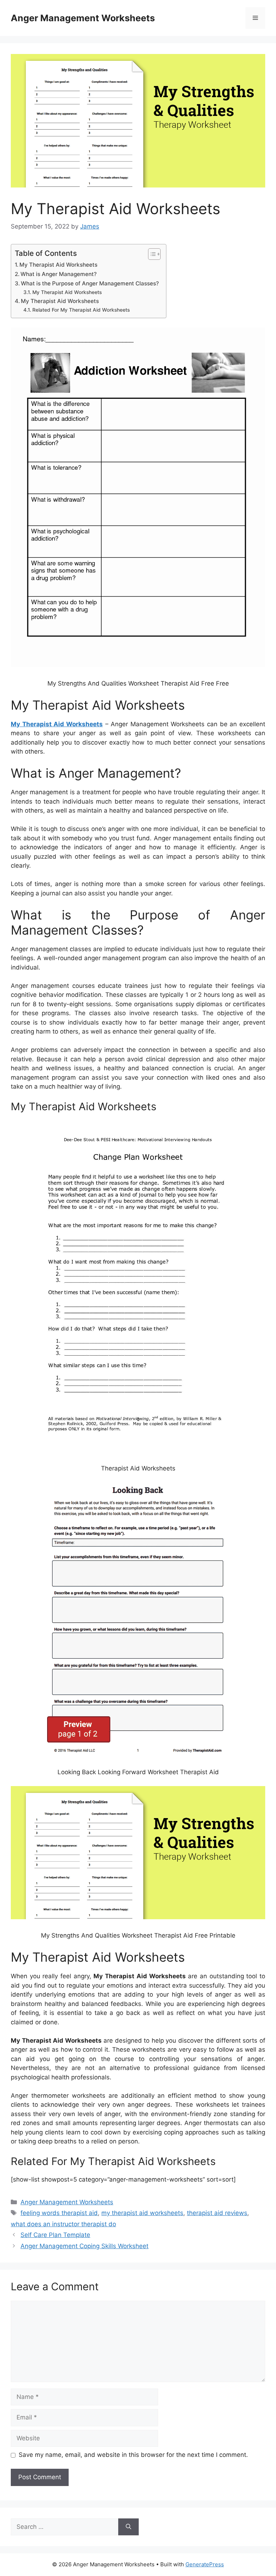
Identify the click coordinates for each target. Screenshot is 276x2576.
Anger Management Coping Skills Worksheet (84, 2246)
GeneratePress (205, 2564)
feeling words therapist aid (59, 2213)
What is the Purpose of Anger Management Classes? (90, 283)
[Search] (128, 2527)
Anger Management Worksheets (83, 18)
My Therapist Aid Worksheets (58, 265)
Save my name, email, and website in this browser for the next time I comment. (133, 2455)
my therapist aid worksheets (142, 2213)
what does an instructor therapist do (63, 2224)
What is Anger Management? (59, 274)
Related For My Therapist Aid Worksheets (81, 310)
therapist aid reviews (217, 2213)
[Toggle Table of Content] (151, 254)
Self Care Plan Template (55, 2235)
